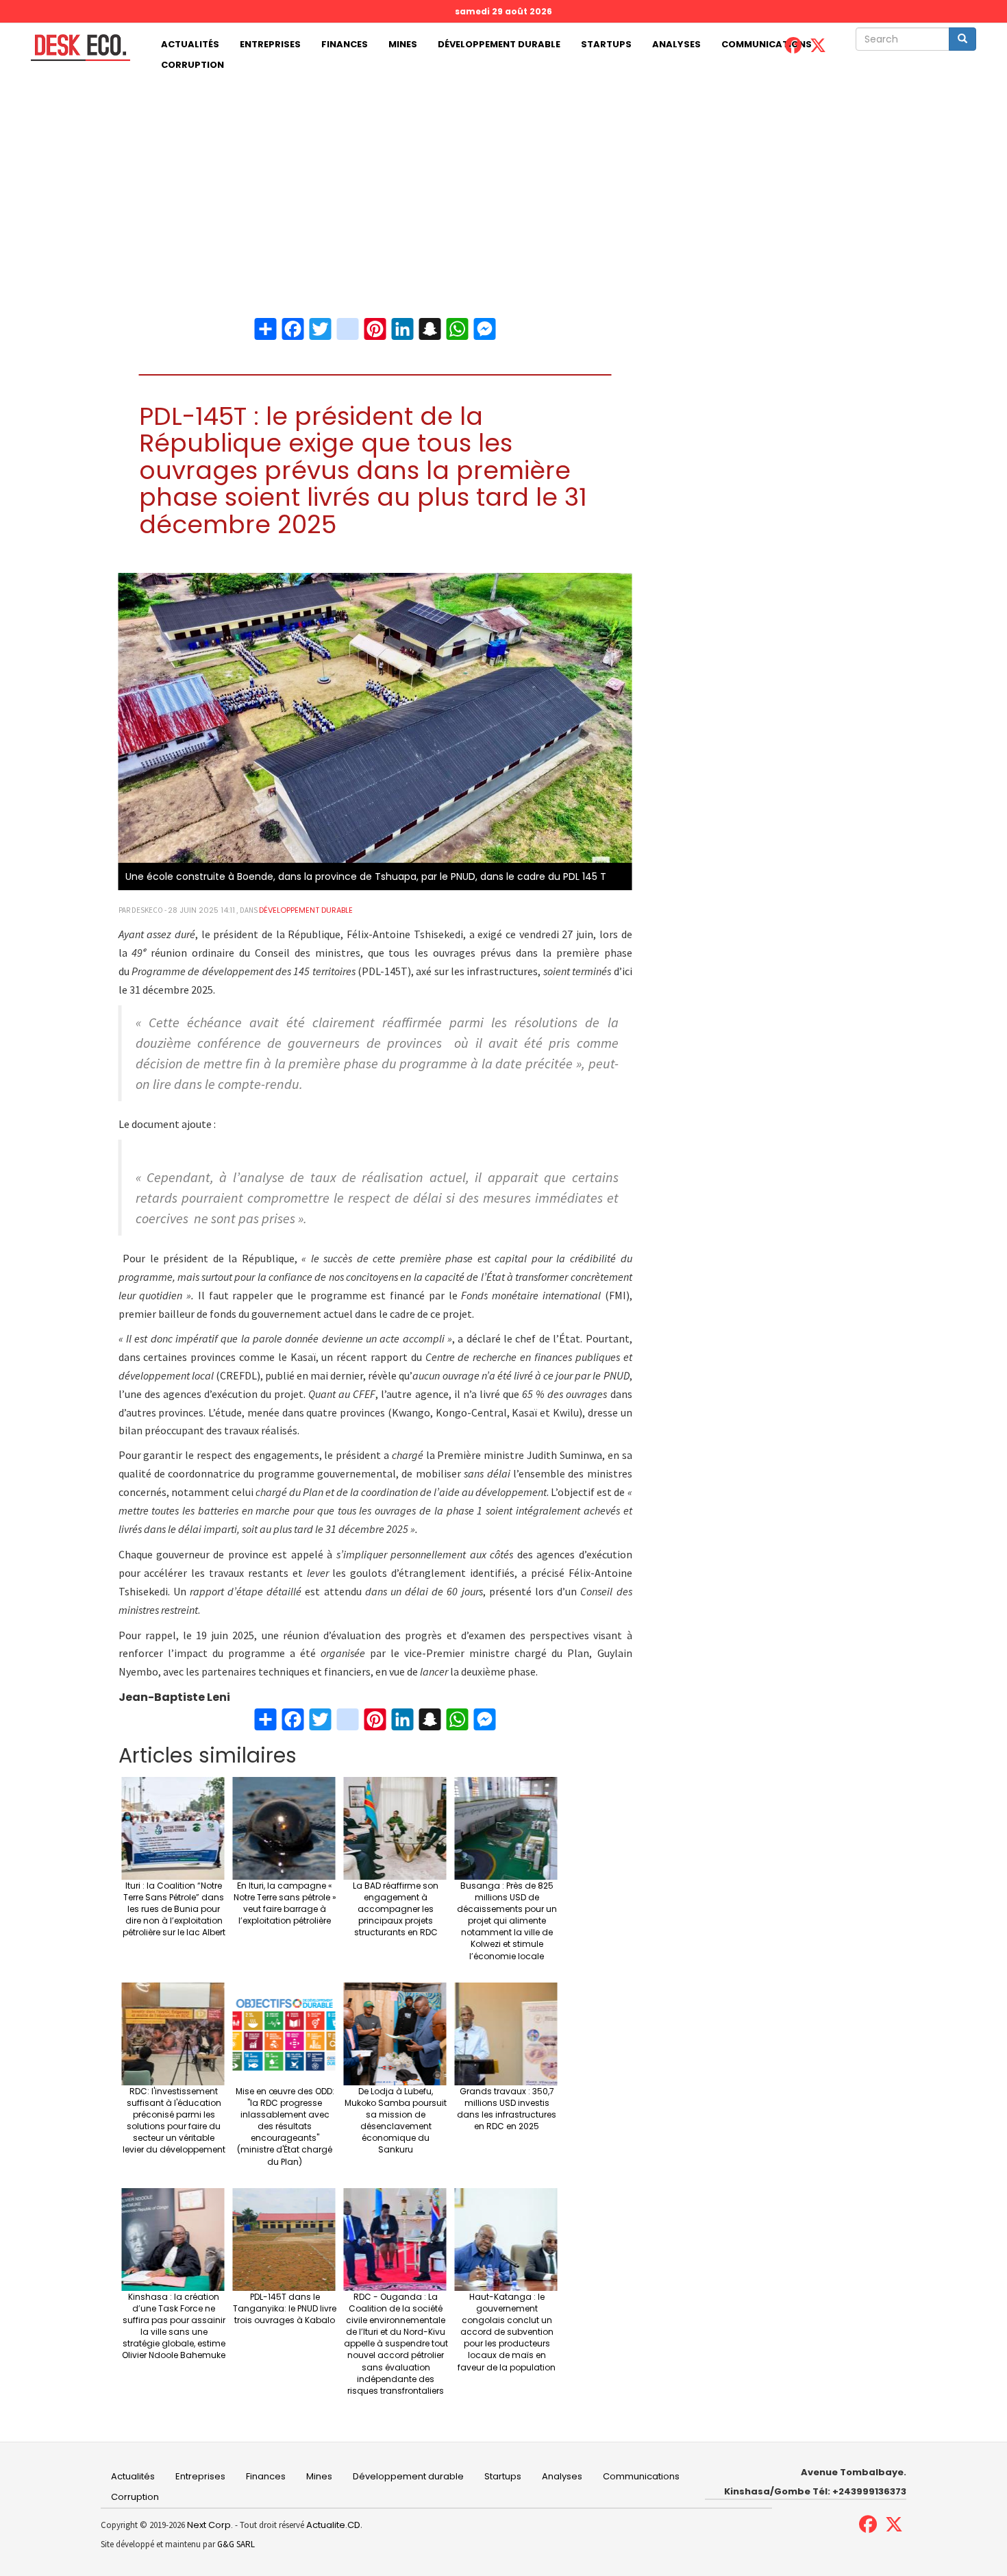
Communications (767, 44)
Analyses (676, 44)
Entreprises (270, 44)
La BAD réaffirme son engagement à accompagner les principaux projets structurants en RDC (396, 1909)
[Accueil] (75, 48)
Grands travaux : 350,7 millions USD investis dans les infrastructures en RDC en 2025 (507, 2109)
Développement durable (499, 44)
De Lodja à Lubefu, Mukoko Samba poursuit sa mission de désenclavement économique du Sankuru (396, 2121)
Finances (345, 44)
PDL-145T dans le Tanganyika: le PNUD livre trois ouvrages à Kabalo (285, 2308)
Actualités (190, 44)
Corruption (192, 65)
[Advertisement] (503, 178)
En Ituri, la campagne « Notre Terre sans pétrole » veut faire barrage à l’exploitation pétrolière (285, 1903)
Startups (606, 44)
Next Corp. (210, 2525)
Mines (403, 44)
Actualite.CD (332, 2525)
